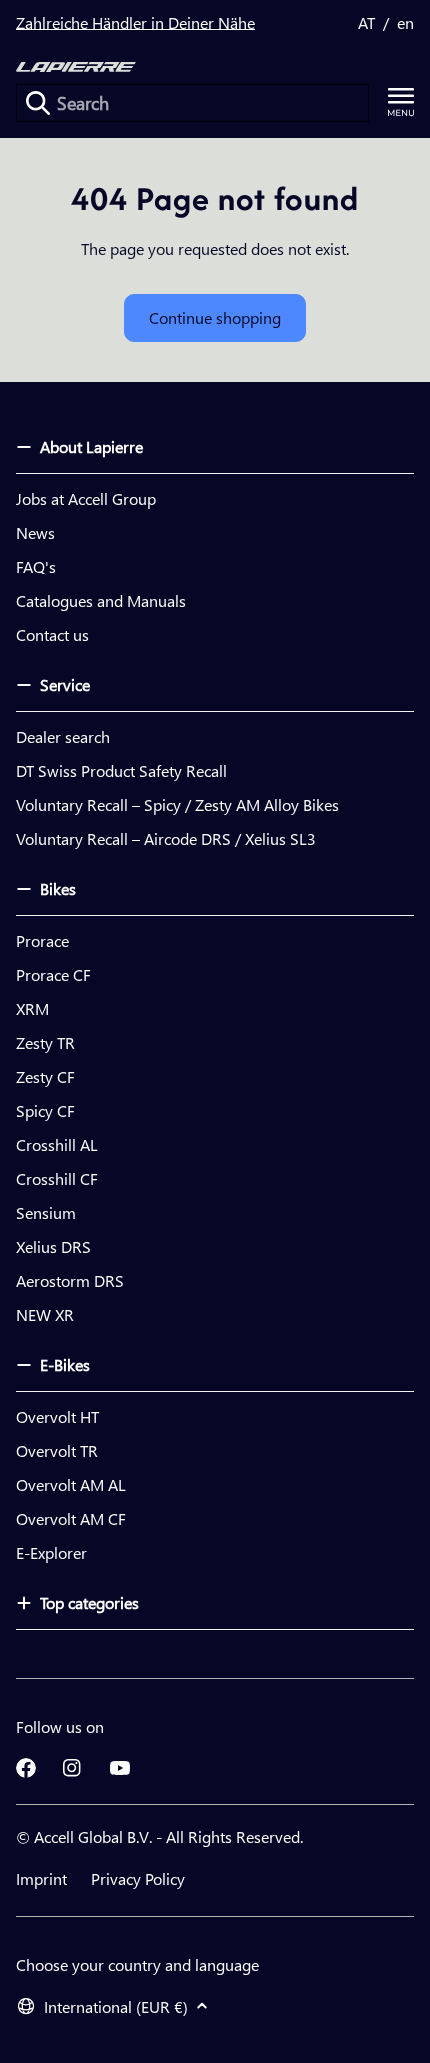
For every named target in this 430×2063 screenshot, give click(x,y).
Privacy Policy (138, 1878)
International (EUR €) (116, 2006)
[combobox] (192, 103)
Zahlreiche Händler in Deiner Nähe (135, 22)
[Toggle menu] (401, 102)
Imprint (41, 1878)
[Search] (38, 103)
